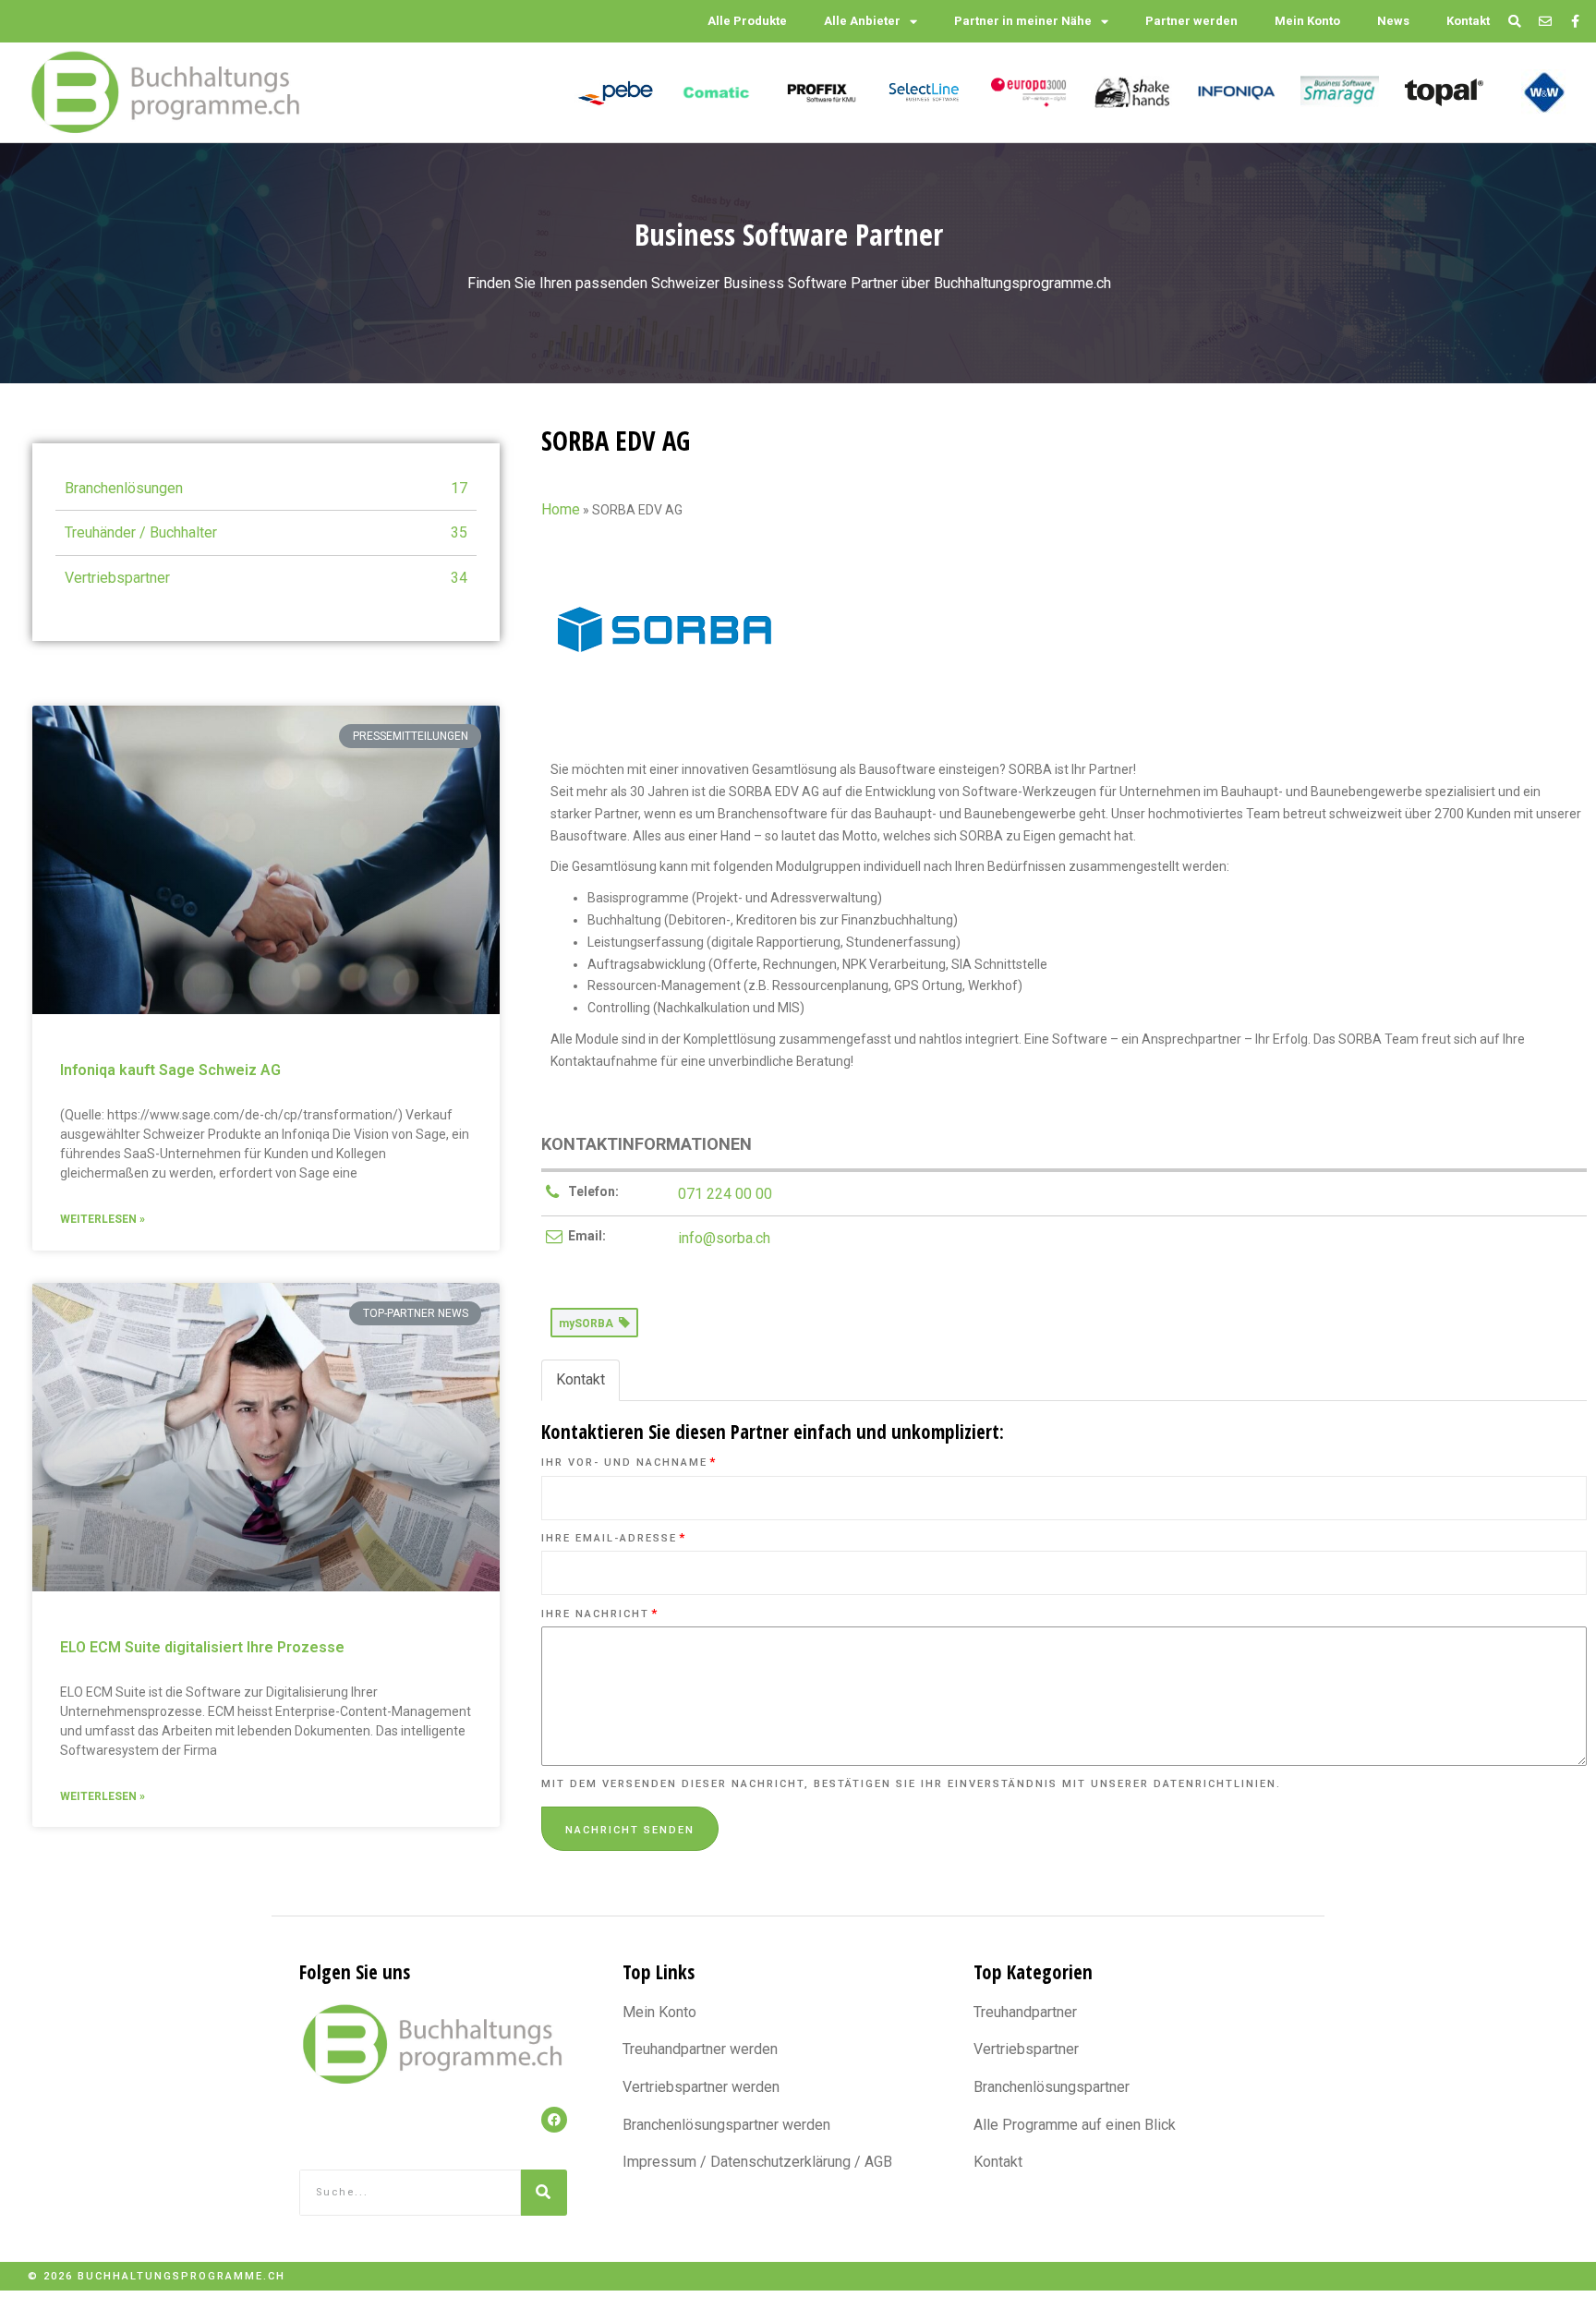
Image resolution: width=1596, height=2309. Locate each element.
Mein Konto (1307, 21)
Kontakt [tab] (580, 1379)
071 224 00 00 (725, 1194)
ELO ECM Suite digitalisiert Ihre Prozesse (202, 1647)
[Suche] (544, 2193)
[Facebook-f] (1575, 22)
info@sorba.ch (724, 1238)
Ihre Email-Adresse (614, 1538)
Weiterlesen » (103, 1219)
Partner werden (1191, 21)
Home (561, 509)
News (1393, 21)
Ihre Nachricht (600, 1614)
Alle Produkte (747, 21)
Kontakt (1468, 21)
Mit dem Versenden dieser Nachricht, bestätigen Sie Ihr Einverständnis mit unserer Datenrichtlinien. (911, 1784)
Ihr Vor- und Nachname (629, 1463)
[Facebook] (554, 2120)
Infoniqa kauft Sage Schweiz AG (170, 1070)
